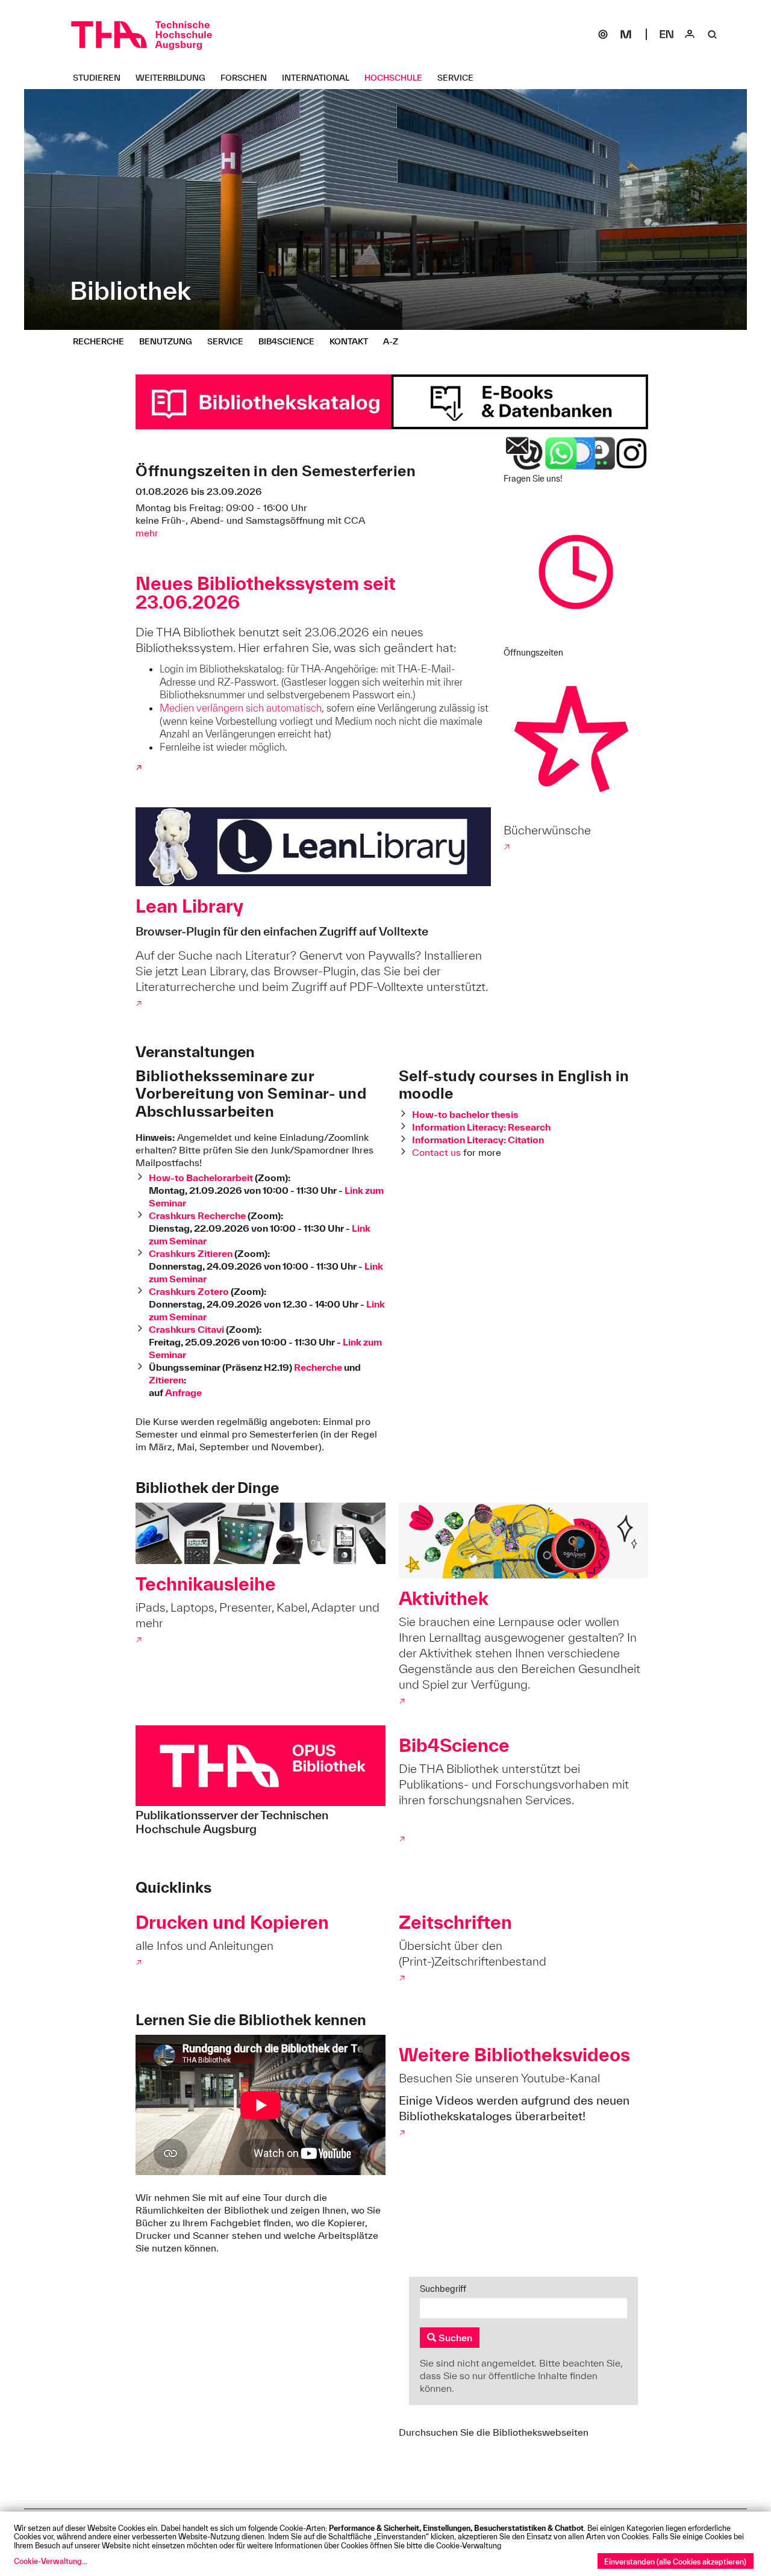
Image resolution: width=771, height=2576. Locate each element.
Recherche (319, 1367)
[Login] (690, 34)
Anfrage (183, 1392)
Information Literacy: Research (481, 1127)
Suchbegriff (443, 2289)
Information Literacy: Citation (478, 1140)
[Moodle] (626, 34)
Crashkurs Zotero (189, 1291)
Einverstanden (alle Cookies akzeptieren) (675, 2562)
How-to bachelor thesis (465, 1114)
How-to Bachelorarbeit (202, 1178)
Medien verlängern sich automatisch (241, 708)
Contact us (436, 1152)
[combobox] (523, 2308)
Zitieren (166, 1380)
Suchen (454, 2338)
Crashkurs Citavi (187, 1329)
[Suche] (713, 34)
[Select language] (667, 34)
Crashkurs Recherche (197, 1215)
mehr (147, 533)
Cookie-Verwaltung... (51, 2561)
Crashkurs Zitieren (191, 1253)
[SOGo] (603, 34)
